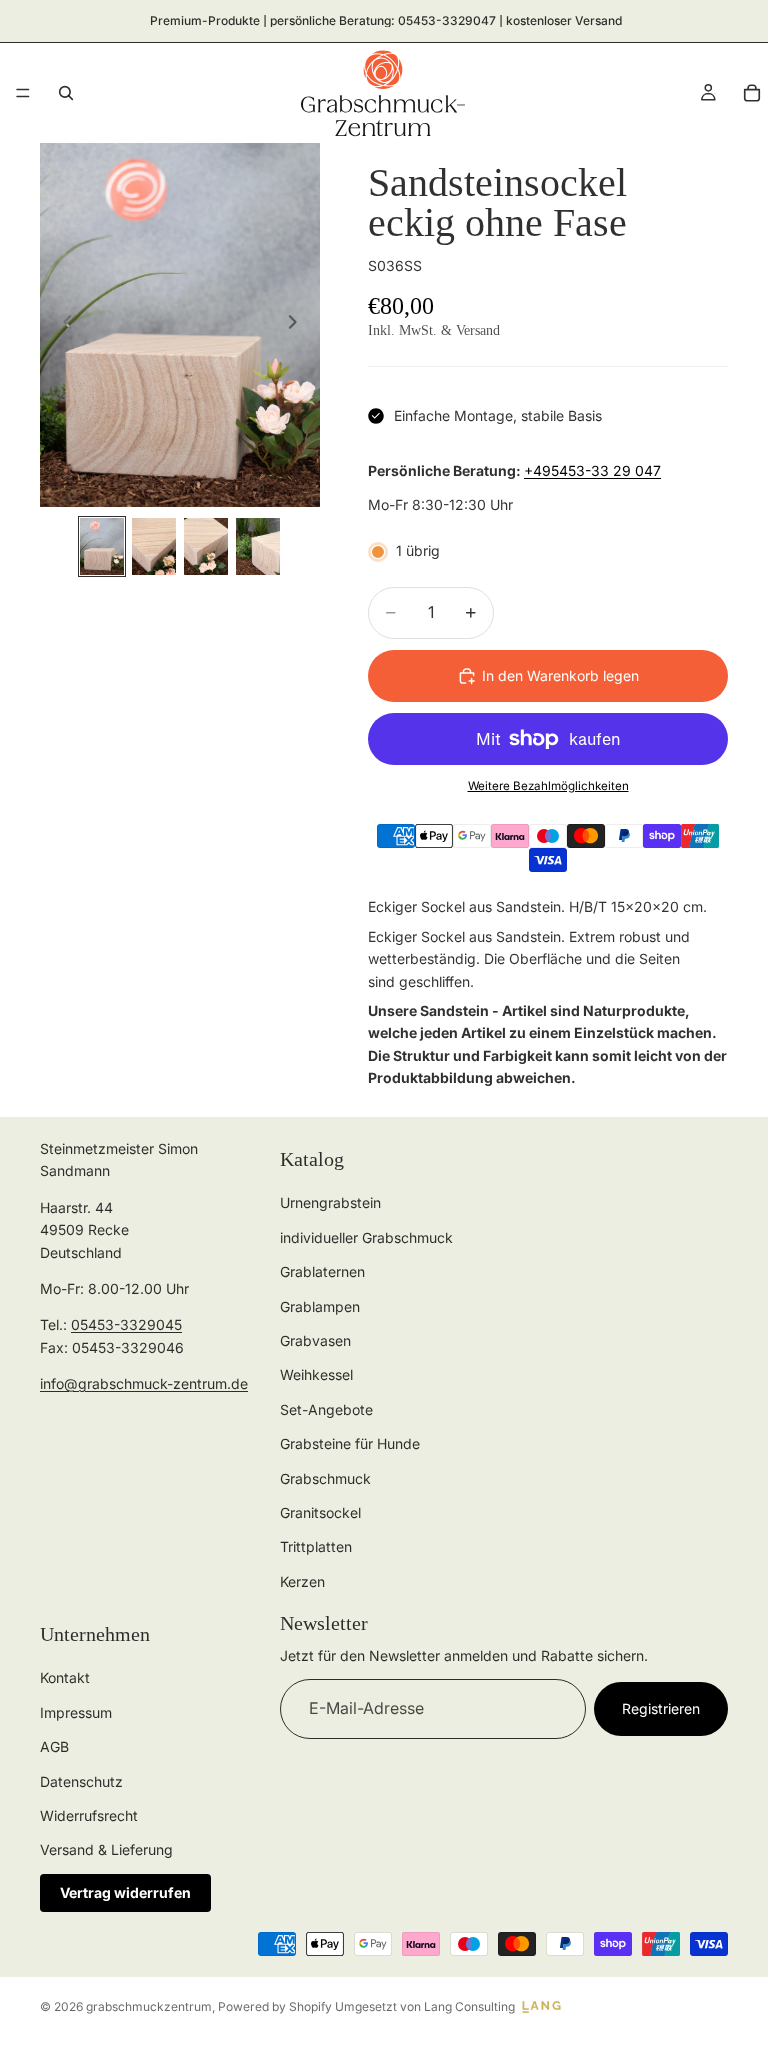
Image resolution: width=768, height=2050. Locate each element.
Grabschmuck (325, 1477)
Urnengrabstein (330, 1202)
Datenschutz (81, 1780)
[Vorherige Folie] (62, 325)
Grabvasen (315, 1340)
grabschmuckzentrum (149, 2006)
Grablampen (320, 1305)
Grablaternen (322, 1271)
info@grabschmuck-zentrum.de (144, 1383)
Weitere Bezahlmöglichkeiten (548, 786)
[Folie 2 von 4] (154, 546)
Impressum (76, 1711)
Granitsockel (320, 1511)
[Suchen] (66, 93)
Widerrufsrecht (89, 1815)
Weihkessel (316, 1374)
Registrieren (661, 1708)
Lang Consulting (469, 2006)
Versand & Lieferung (106, 1849)
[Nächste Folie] (298, 325)
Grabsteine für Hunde (350, 1443)
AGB (54, 1746)
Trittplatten (316, 1546)
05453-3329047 (447, 20)
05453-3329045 (126, 1324)
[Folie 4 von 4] (258, 546)
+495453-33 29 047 (592, 470)
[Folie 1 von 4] (102, 546)
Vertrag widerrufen (125, 1891)
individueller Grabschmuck (366, 1236)
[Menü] (23, 93)
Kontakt (65, 1677)
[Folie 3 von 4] (206, 546)
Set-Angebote (326, 1408)
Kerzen (302, 1580)
